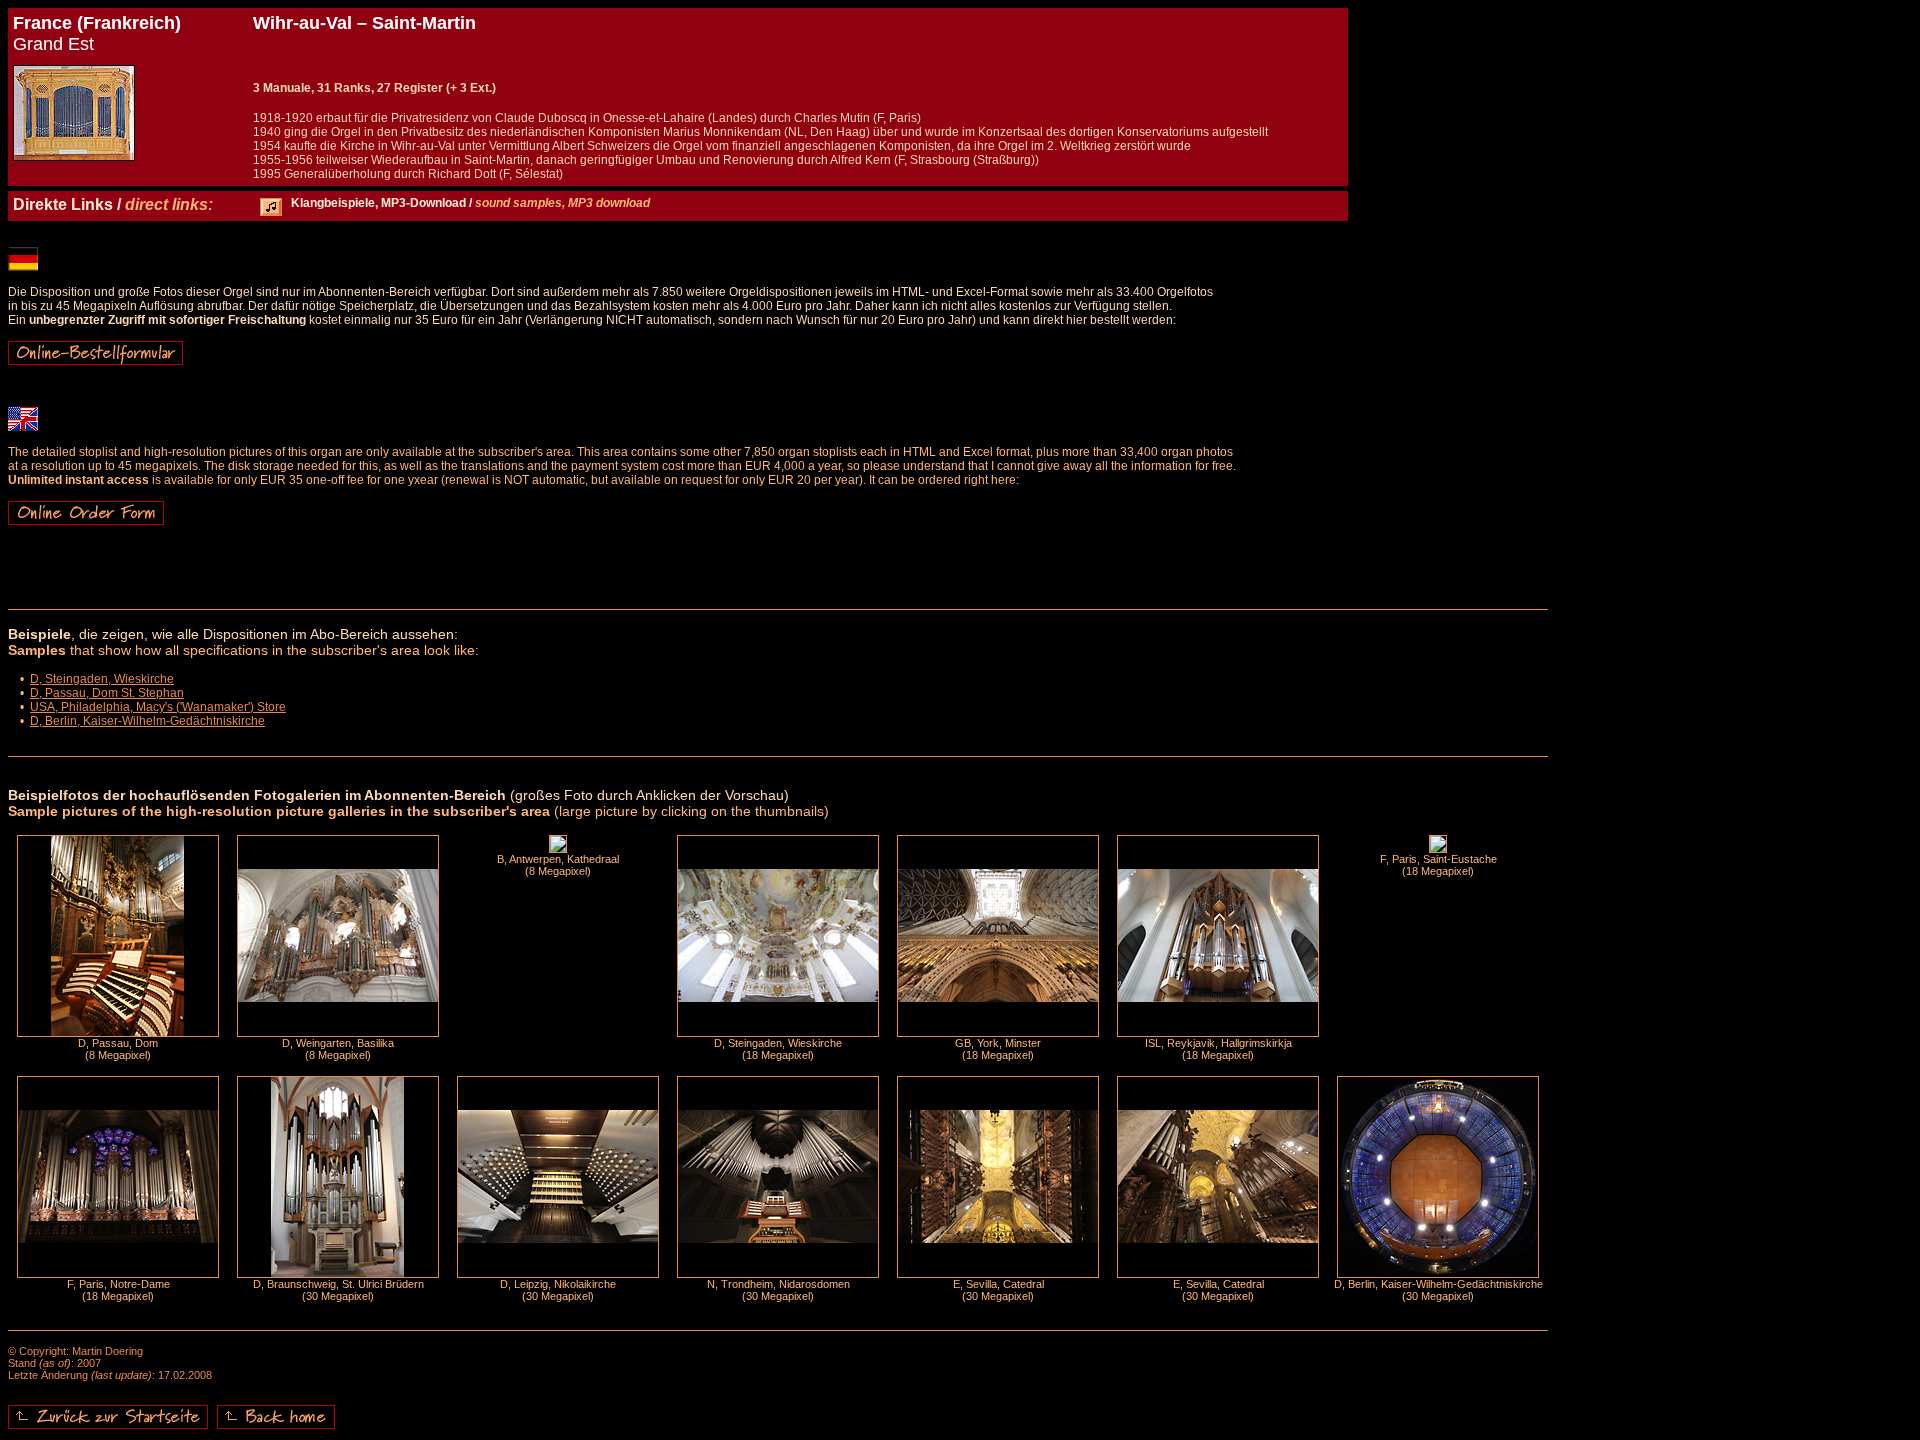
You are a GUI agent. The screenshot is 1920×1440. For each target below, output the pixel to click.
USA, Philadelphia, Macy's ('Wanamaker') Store (158, 707)
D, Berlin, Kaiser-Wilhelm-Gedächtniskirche (147, 721)
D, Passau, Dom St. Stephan (107, 693)
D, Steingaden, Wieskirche (102, 679)
